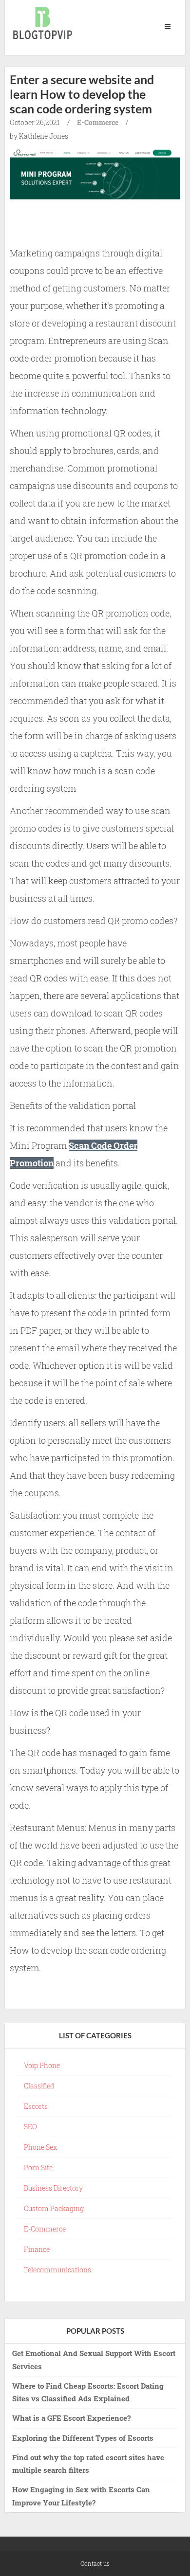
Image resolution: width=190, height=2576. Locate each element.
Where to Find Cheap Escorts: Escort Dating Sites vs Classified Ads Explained (88, 2392)
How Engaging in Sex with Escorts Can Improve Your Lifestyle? (81, 2496)
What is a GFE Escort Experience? (71, 2418)
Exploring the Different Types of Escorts (83, 2438)
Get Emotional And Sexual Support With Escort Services (94, 2359)
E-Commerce (98, 122)
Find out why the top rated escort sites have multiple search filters (88, 2464)
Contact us (95, 2563)
